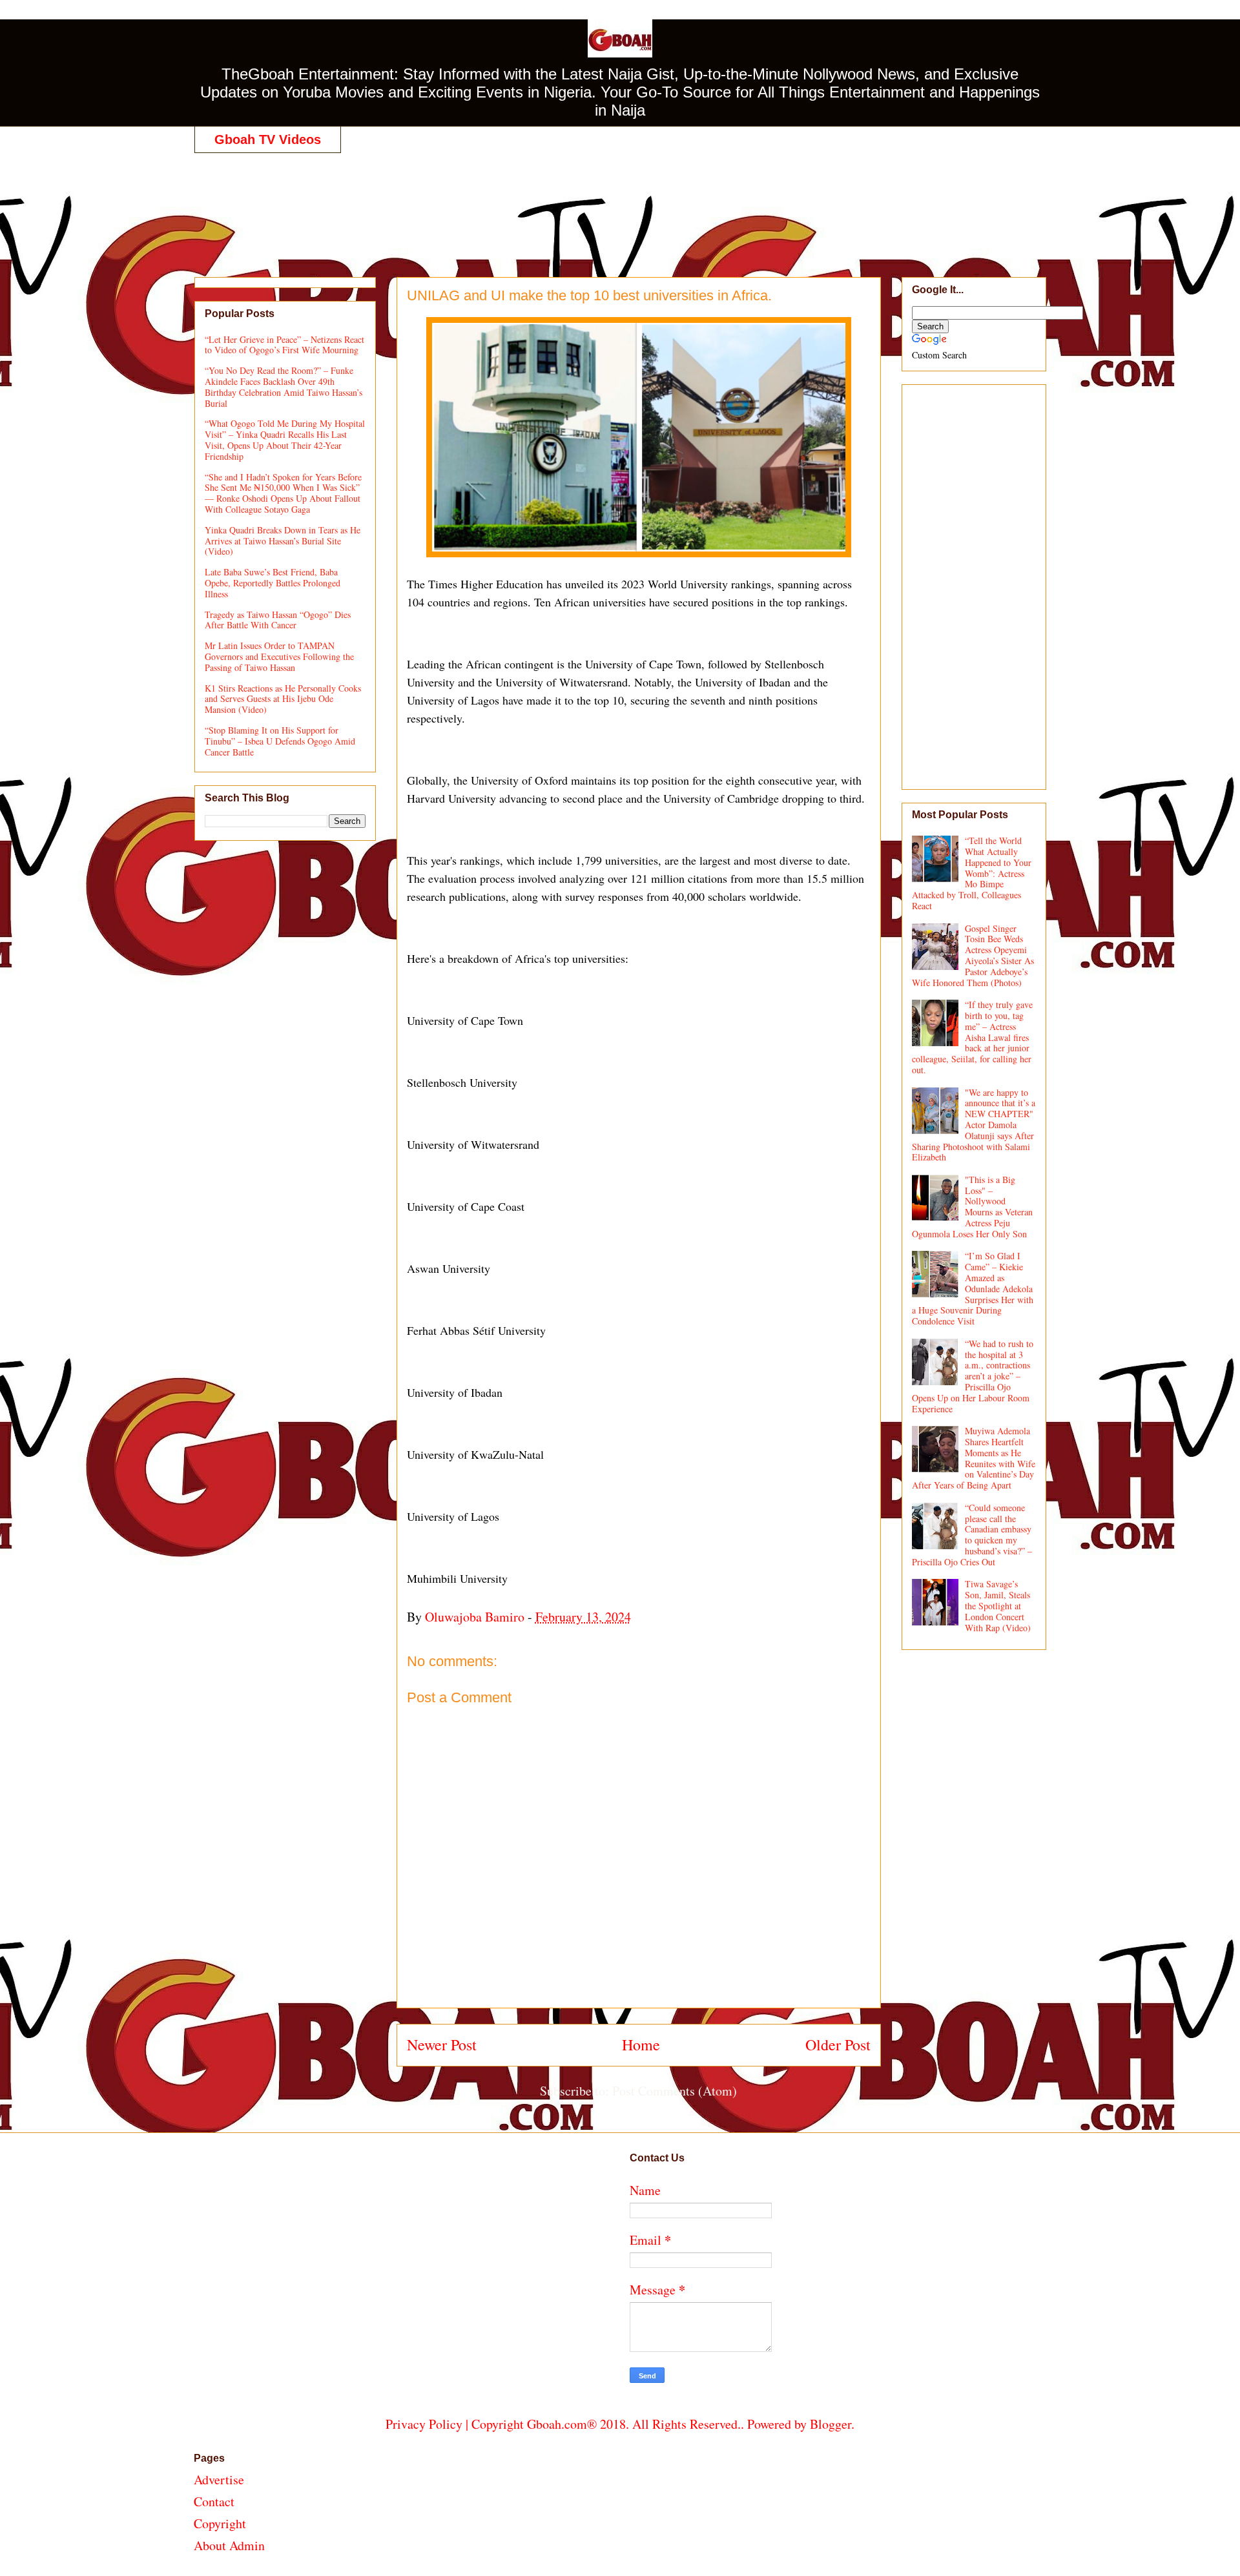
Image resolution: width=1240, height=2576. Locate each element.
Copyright (220, 2523)
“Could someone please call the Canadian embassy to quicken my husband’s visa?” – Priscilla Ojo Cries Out (972, 1535)
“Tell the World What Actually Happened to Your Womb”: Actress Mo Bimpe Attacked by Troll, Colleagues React (972, 873)
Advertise (219, 2479)
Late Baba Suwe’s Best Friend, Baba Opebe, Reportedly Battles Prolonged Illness (273, 583)
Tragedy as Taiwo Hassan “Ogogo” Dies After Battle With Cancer (278, 620)
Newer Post (442, 2045)
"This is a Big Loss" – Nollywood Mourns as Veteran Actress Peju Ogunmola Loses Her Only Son (973, 1207)
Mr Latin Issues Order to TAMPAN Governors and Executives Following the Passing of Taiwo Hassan (279, 656)
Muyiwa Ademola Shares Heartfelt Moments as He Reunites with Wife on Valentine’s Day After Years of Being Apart (974, 1458)
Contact (214, 2501)
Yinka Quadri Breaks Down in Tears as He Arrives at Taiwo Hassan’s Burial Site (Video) (283, 541)
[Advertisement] (620, 201)
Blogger (831, 2424)
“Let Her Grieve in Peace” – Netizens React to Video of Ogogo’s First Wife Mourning (284, 345)
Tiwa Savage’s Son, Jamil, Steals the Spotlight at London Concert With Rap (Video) (998, 1605)
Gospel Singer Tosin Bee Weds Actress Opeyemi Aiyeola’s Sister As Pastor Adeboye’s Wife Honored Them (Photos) (973, 955)
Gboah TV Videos (268, 139)
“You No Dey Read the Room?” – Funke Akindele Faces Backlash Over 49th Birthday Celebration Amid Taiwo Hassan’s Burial (284, 386)
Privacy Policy (424, 2424)
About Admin (229, 2545)
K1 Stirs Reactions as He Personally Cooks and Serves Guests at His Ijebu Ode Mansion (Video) (283, 699)
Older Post (838, 2045)
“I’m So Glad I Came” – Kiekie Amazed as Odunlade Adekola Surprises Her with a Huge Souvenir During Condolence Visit (973, 1288)
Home (641, 2045)
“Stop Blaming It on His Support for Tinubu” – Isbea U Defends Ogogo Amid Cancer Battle (280, 741)
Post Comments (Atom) (675, 2091)
